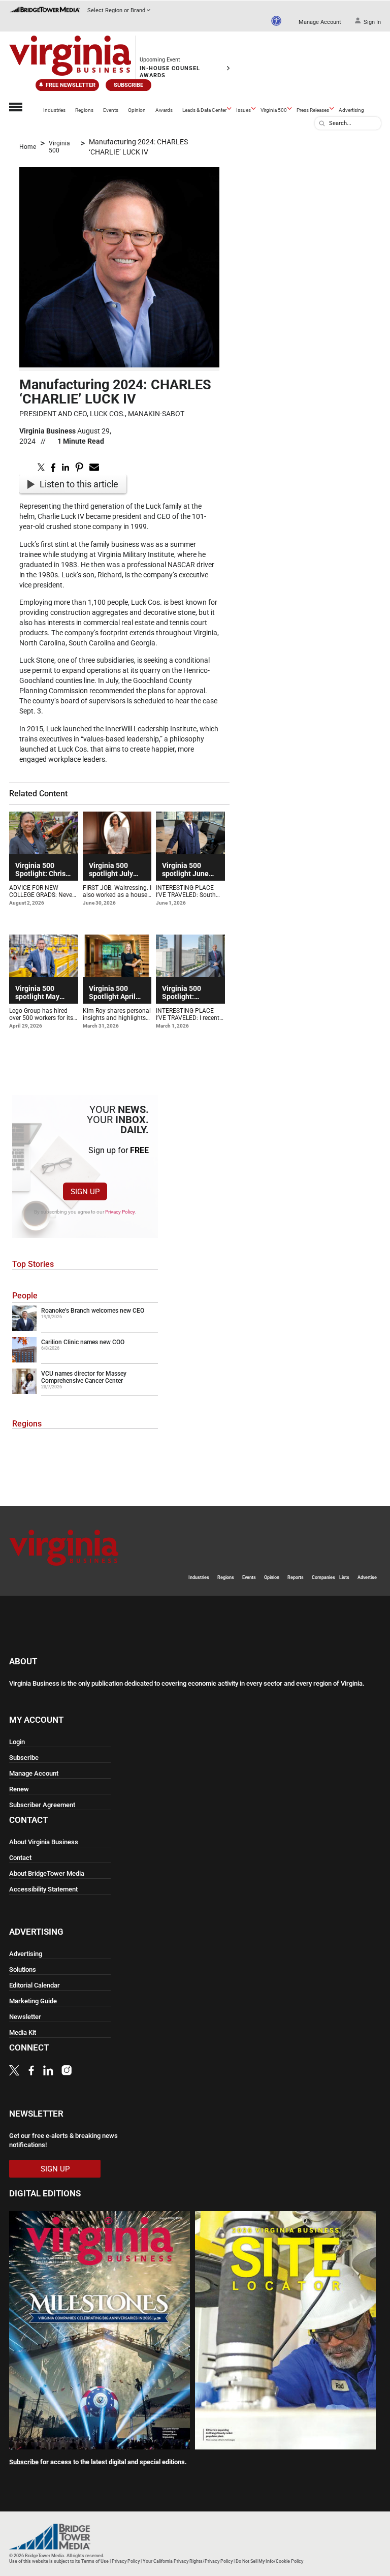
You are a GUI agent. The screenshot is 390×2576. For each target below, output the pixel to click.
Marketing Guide (33, 2001)
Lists (344, 1577)
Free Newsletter (71, 85)
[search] (322, 123)
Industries (54, 110)
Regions (84, 110)
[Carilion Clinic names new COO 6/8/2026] (85, 1360)
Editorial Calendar (35, 1985)
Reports (296, 1577)
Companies (323, 1577)
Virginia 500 (274, 110)
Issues (243, 110)
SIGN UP (85, 1192)
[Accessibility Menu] (276, 21)
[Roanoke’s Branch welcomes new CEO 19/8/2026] (85, 1329)
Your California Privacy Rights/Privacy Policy (188, 2561)
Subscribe (128, 85)
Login (17, 1742)
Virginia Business (47, 431)
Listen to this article (79, 484)
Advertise (367, 1577)
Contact (20, 1858)
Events (111, 110)
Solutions (23, 1969)
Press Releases (313, 110)
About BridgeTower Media (47, 1873)
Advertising (351, 110)
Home (28, 147)
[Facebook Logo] (31, 2072)
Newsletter (25, 2017)
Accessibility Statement (43, 1889)
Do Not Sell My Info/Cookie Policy (269, 2561)
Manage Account (320, 22)
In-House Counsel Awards (170, 72)
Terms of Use (95, 2561)
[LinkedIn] (48, 2072)
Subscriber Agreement (42, 1805)
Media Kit (23, 2032)
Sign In (372, 22)
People (25, 1296)
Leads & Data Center (204, 110)
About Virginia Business (44, 1842)
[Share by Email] (94, 470)
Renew (19, 1789)
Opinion (137, 110)
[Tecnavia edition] (100, 2446)
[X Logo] (14, 2072)
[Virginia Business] (70, 57)
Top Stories (33, 1264)
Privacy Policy (120, 1212)
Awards (164, 110)
